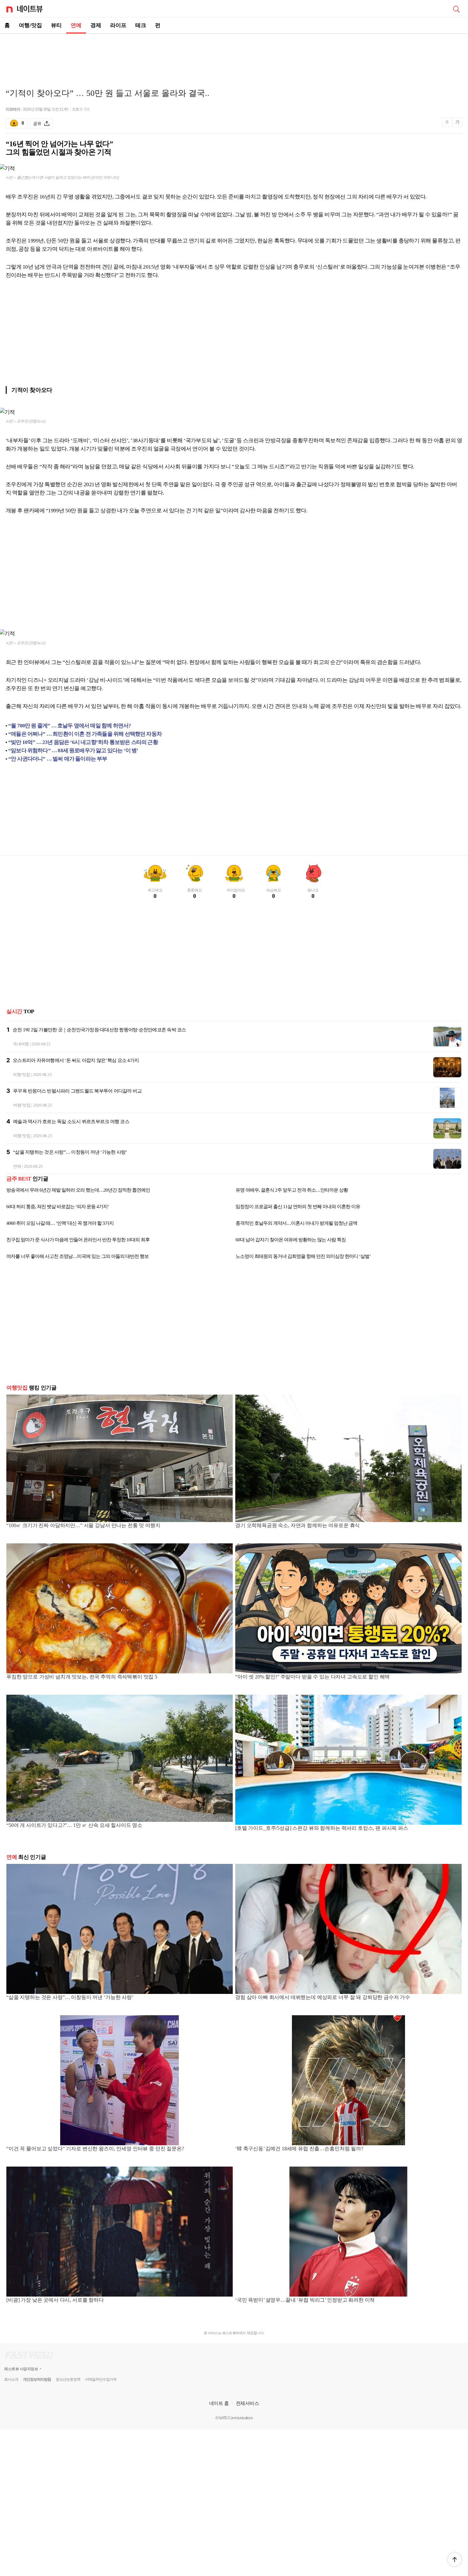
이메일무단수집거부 (101, 2379)
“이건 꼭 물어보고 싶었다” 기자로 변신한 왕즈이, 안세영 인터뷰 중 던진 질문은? (95, 2149)
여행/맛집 (30, 25)
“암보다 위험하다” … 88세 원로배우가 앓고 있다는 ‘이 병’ (73, 750)
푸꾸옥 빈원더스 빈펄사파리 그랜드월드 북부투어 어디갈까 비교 (77, 1091)
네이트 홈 (219, 2403)
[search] (456, 9)
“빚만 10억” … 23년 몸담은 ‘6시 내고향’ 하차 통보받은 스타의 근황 (83, 742)
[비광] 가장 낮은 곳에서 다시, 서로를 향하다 (55, 2300)
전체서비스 (248, 2403)
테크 (141, 25)
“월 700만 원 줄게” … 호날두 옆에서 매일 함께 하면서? (70, 726)
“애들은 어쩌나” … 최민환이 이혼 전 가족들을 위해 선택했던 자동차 (85, 734)
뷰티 (56, 25)
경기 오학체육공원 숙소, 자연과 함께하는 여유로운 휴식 (298, 1525)
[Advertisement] (234, 56)
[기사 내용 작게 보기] (448, 125)
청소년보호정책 (68, 2379)
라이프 (118, 25)
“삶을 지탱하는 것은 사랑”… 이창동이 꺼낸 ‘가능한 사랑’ (70, 1152)
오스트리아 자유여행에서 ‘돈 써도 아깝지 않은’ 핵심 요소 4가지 (76, 1060)
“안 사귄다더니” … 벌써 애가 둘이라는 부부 (58, 759)
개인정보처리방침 (37, 2379)
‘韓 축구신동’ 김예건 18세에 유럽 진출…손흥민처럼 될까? (299, 2149)
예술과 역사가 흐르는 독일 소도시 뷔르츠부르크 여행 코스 (71, 1122)
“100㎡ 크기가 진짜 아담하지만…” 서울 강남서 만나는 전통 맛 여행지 (83, 1525)
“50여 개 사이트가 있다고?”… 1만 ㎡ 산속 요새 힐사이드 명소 (74, 1825)
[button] (455, 2559)
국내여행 (21, 1044)
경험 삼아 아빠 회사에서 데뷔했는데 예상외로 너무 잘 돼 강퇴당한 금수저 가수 (323, 1997)
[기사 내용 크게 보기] (457, 123)
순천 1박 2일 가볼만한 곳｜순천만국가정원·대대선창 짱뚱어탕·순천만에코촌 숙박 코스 (99, 1030)
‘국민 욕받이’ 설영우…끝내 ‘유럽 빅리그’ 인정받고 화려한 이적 (305, 2300)
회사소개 (11, 2379)
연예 (76, 25)
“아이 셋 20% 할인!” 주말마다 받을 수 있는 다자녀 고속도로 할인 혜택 (312, 1677)
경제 (96, 25)
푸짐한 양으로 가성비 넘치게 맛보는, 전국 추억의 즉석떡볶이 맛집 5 (82, 1677)
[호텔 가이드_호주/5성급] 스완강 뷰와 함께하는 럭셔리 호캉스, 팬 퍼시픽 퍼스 (322, 1828)
